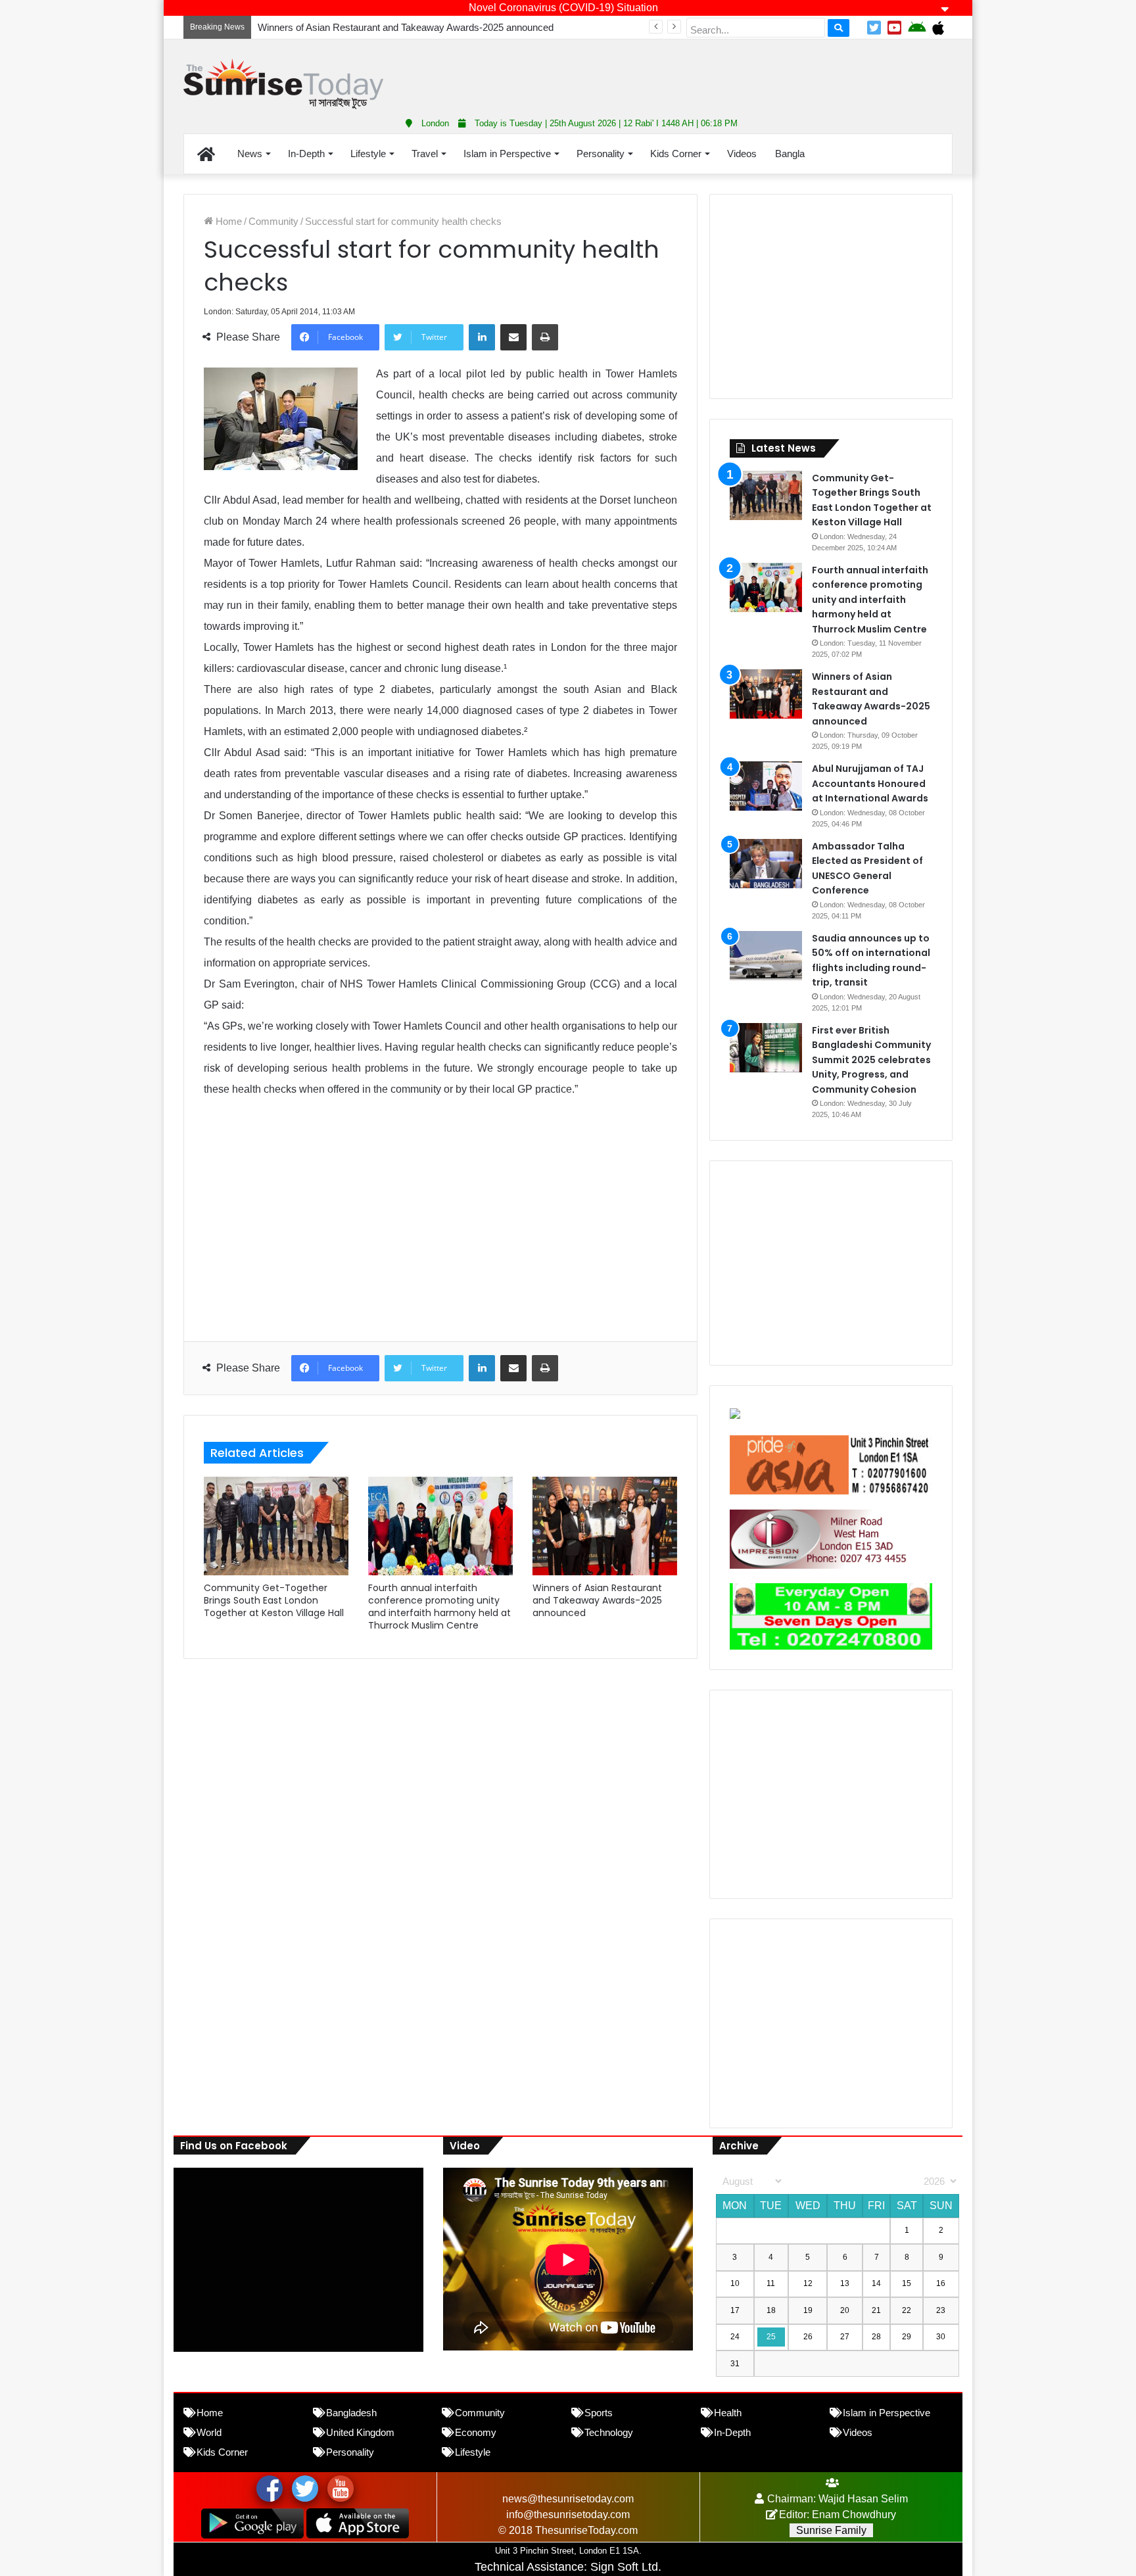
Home (227, 221)
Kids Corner (676, 154)
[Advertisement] (699, 72)
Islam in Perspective (507, 154)
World (209, 2432)
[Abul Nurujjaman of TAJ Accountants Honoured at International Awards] (766, 786)
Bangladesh (351, 2413)
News (250, 154)
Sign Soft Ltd (624, 2567)
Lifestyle (368, 154)
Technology (609, 2432)
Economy (476, 2432)
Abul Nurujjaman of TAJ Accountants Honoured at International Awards (870, 783)
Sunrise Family (831, 2530)
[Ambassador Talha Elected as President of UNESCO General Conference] (766, 864)
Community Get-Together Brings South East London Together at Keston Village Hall (274, 1600)
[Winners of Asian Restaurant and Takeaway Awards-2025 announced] (605, 1526)
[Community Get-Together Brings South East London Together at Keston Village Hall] (276, 1526)
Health (728, 2413)
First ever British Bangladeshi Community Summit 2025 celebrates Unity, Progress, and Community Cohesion (871, 1060)
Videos (742, 154)
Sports (599, 2413)
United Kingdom (360, 2432)
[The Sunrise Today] (283, 84)
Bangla (790, 154)
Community (273, 221)
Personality (601, 154)
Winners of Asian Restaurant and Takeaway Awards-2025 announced (597, 1600)
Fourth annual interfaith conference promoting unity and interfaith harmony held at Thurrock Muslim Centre (439, 1607)
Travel (425, 154)
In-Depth (306, 154)
